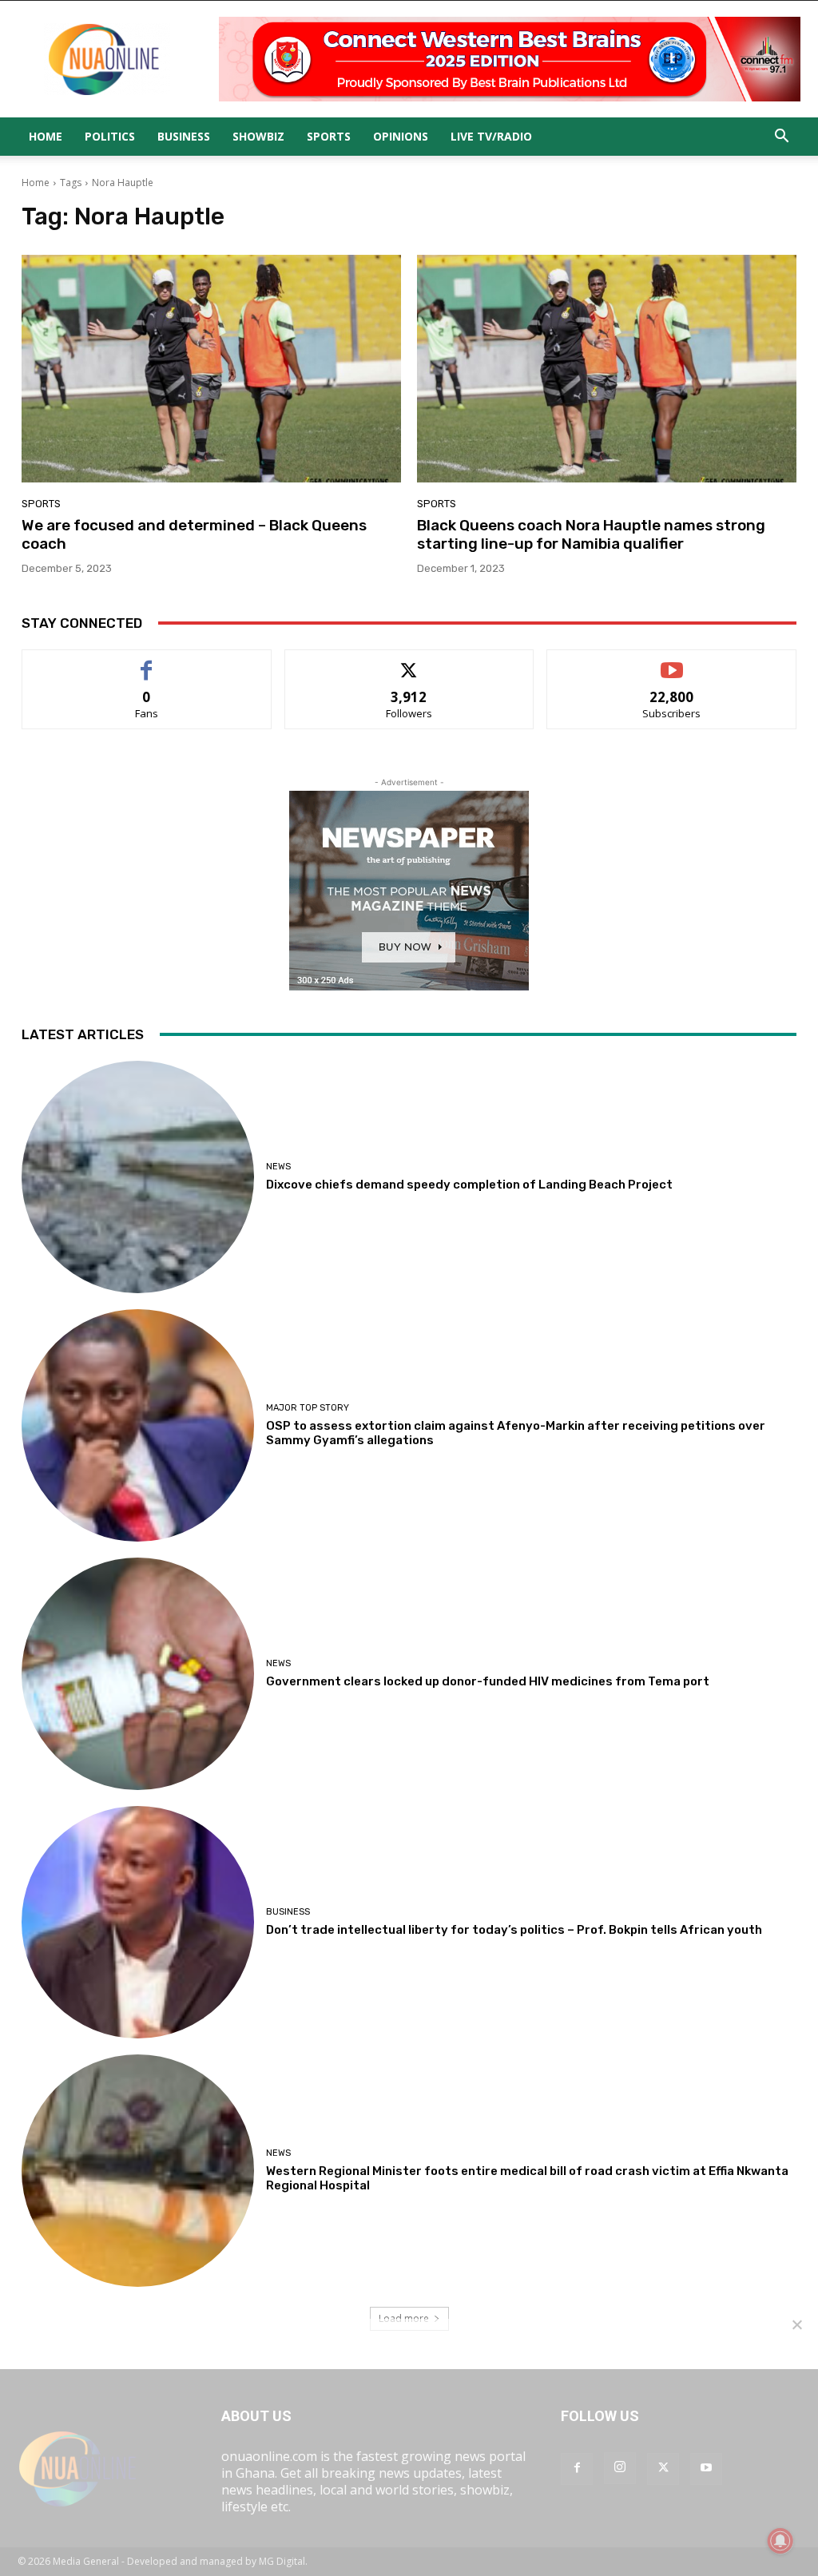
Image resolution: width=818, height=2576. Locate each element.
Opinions (401, 136)
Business (184, 136)
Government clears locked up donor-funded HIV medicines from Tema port (488, 1681)
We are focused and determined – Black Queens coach (194, 534)
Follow (409, 662)
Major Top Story (308, 1408)
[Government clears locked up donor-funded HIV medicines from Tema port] (138, 1674)
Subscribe (672, 662)
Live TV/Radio (491, 136)
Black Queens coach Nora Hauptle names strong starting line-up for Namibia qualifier (591, 534)
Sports (329, 136)
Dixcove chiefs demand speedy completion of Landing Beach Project (469, 1185)
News (278, 1167)
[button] (781, 137)
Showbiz (258, 136)
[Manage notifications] (780, 2541)
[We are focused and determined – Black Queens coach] (211, 369)
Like (147, 662)
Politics (110, 136)
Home (46, 136)
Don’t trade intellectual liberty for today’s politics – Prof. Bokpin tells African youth (514, 1930)
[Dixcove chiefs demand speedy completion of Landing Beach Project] (138, 1177)
